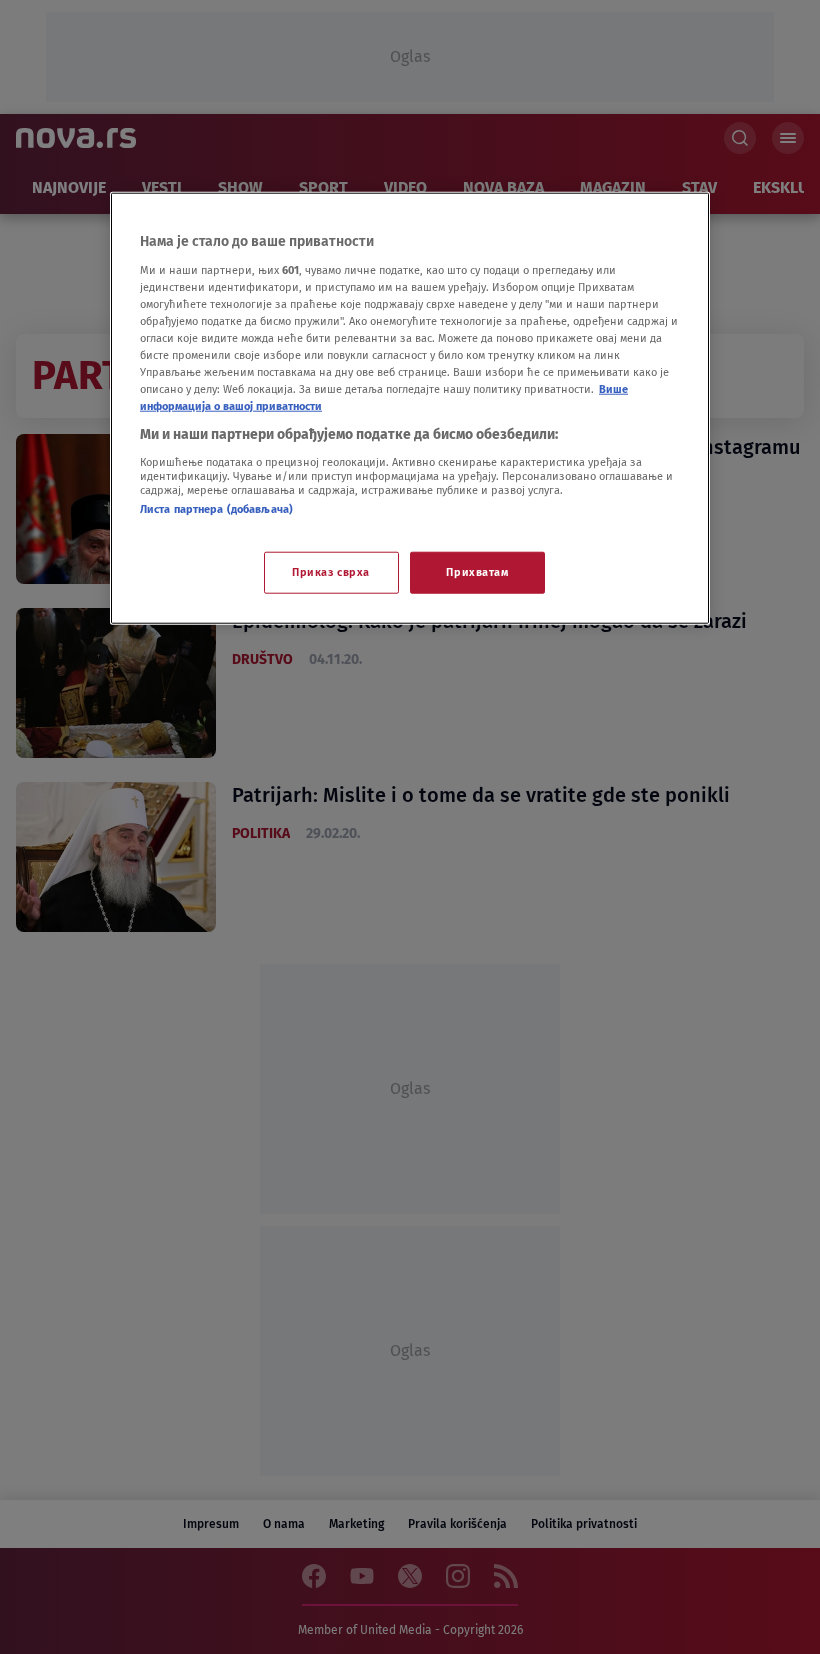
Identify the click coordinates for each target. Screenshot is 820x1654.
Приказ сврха (331, 572)
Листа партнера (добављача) (216, 509)
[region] (410, 408)
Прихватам (477, 572)
